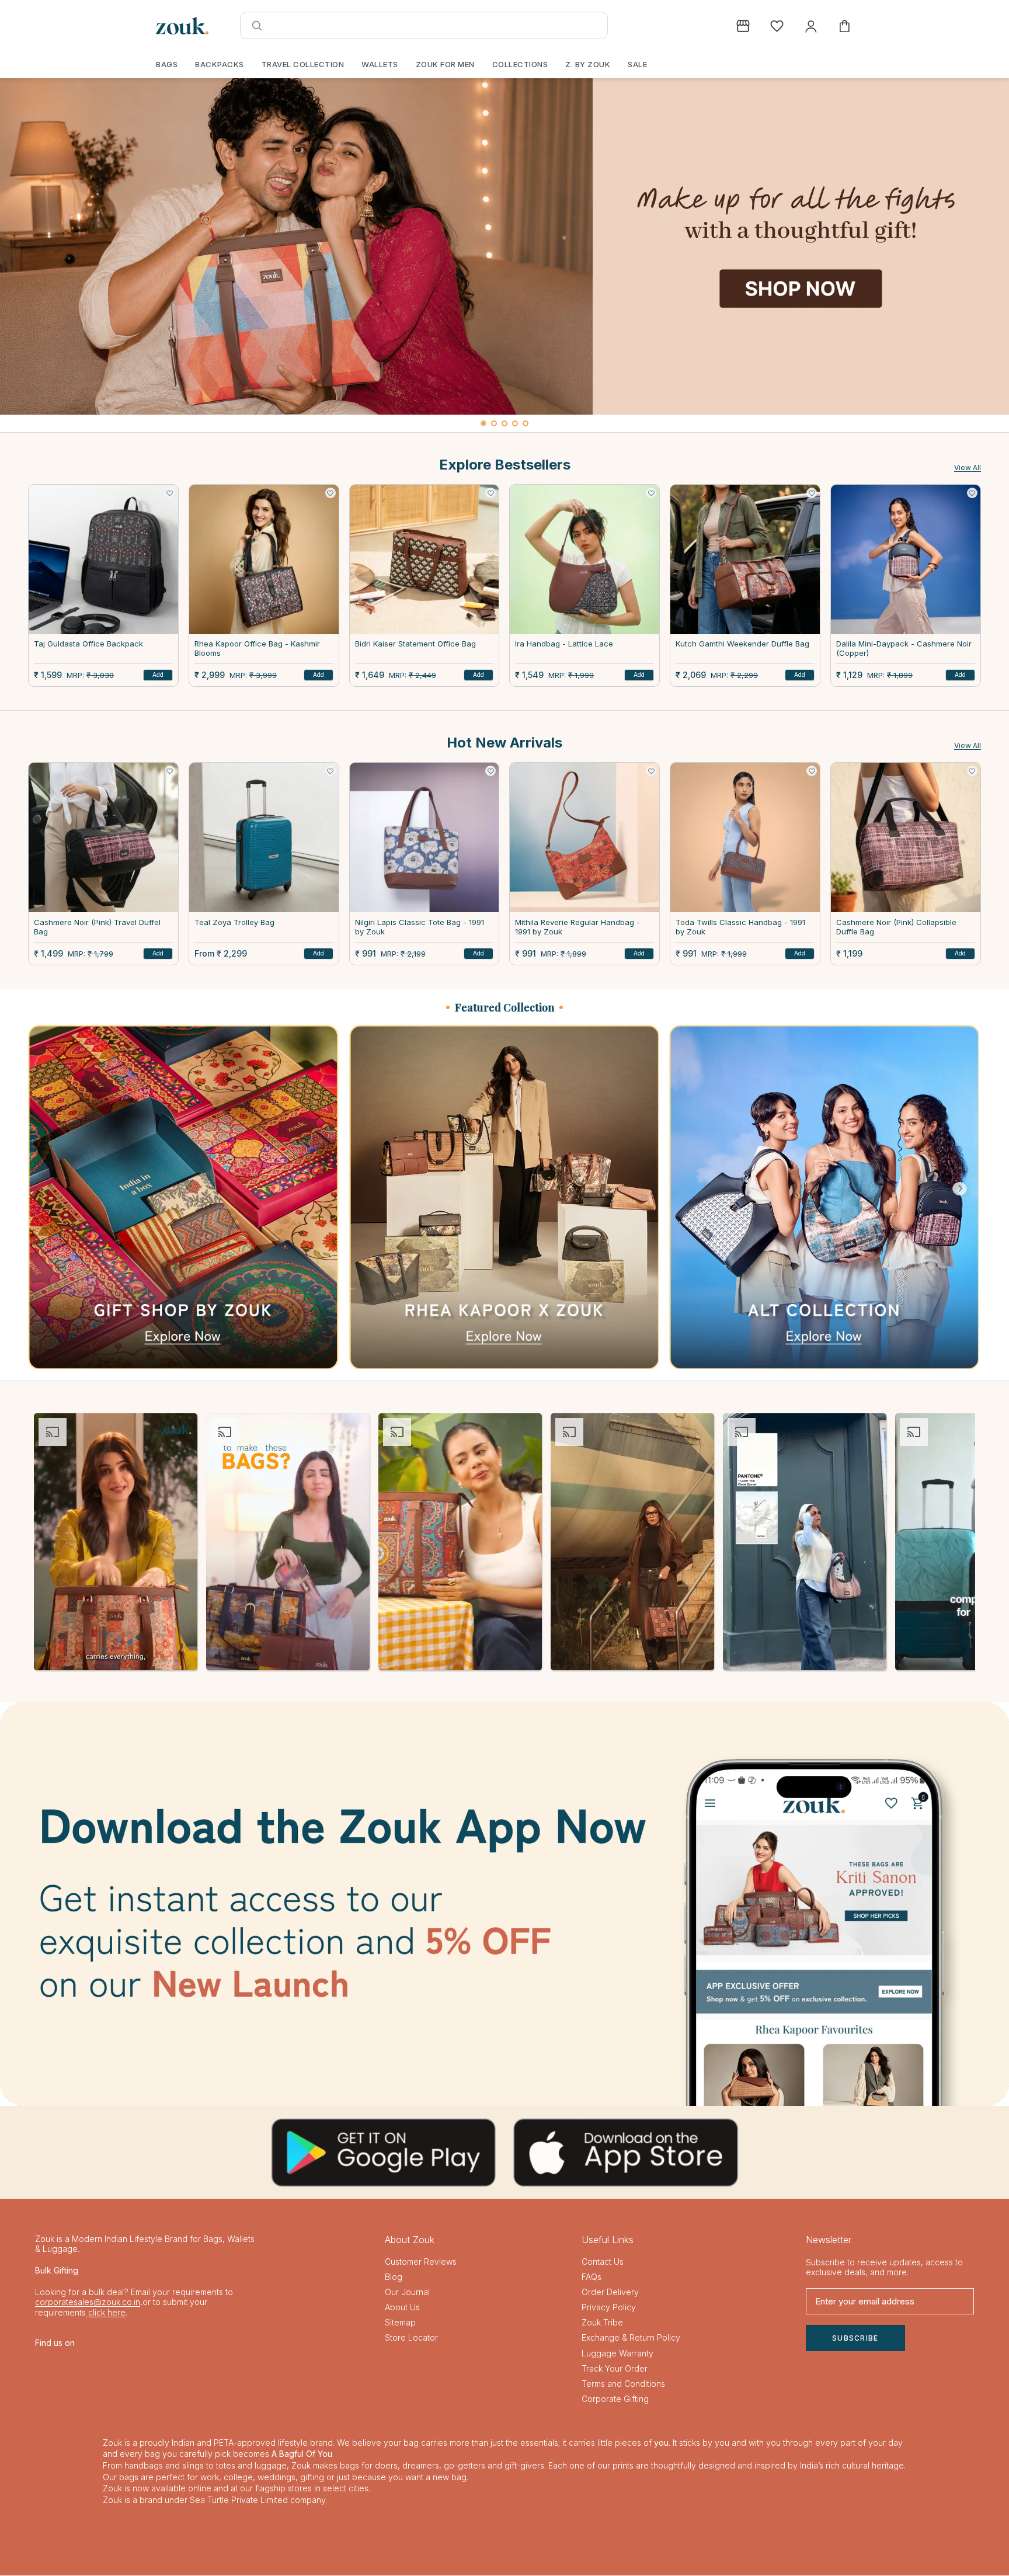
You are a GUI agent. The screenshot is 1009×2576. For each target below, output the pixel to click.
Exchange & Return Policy (631, 2337)
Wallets (380, 64)
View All (968, 467)
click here (106, 2312)
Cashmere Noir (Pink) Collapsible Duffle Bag (896, 927)
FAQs (592, 2277)
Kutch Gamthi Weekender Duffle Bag (742, 644)
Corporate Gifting (615, 2399)
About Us (402, 2307)
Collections (520, 64)
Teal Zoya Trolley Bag (234, 922)
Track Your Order (615, 2368)
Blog (394, 2277)
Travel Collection (303, 64)
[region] (505, 255)
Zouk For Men (445, 64)
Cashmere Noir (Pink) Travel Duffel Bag (97, 927)
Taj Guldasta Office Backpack (88, 644)
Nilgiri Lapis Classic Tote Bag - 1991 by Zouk (420, 927)
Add (158, 675)
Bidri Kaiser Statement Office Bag (415, 644)
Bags (167, 64)
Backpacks (220, 64)
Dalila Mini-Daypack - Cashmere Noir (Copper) (904, 649)
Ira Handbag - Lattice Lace (564, 644)
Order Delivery (610, 2292)
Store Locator (411, 2337)
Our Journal (407, 2292)
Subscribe (855, 2338)
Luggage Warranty (617, 2353)
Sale (637, 64)
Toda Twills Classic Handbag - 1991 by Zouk (740, 927)
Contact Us (603, 2262)
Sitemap (400, 2322)
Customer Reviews (421, 2262)
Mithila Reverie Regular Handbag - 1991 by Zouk (577, 927)
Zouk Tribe (602, 2322)
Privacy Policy (609, 2307)
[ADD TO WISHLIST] (170, 493)
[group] (505, 246)
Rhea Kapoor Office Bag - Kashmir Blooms (257, 649)
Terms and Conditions (623, 2384)
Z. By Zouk (588, 64)
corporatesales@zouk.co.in (88, 2302)
